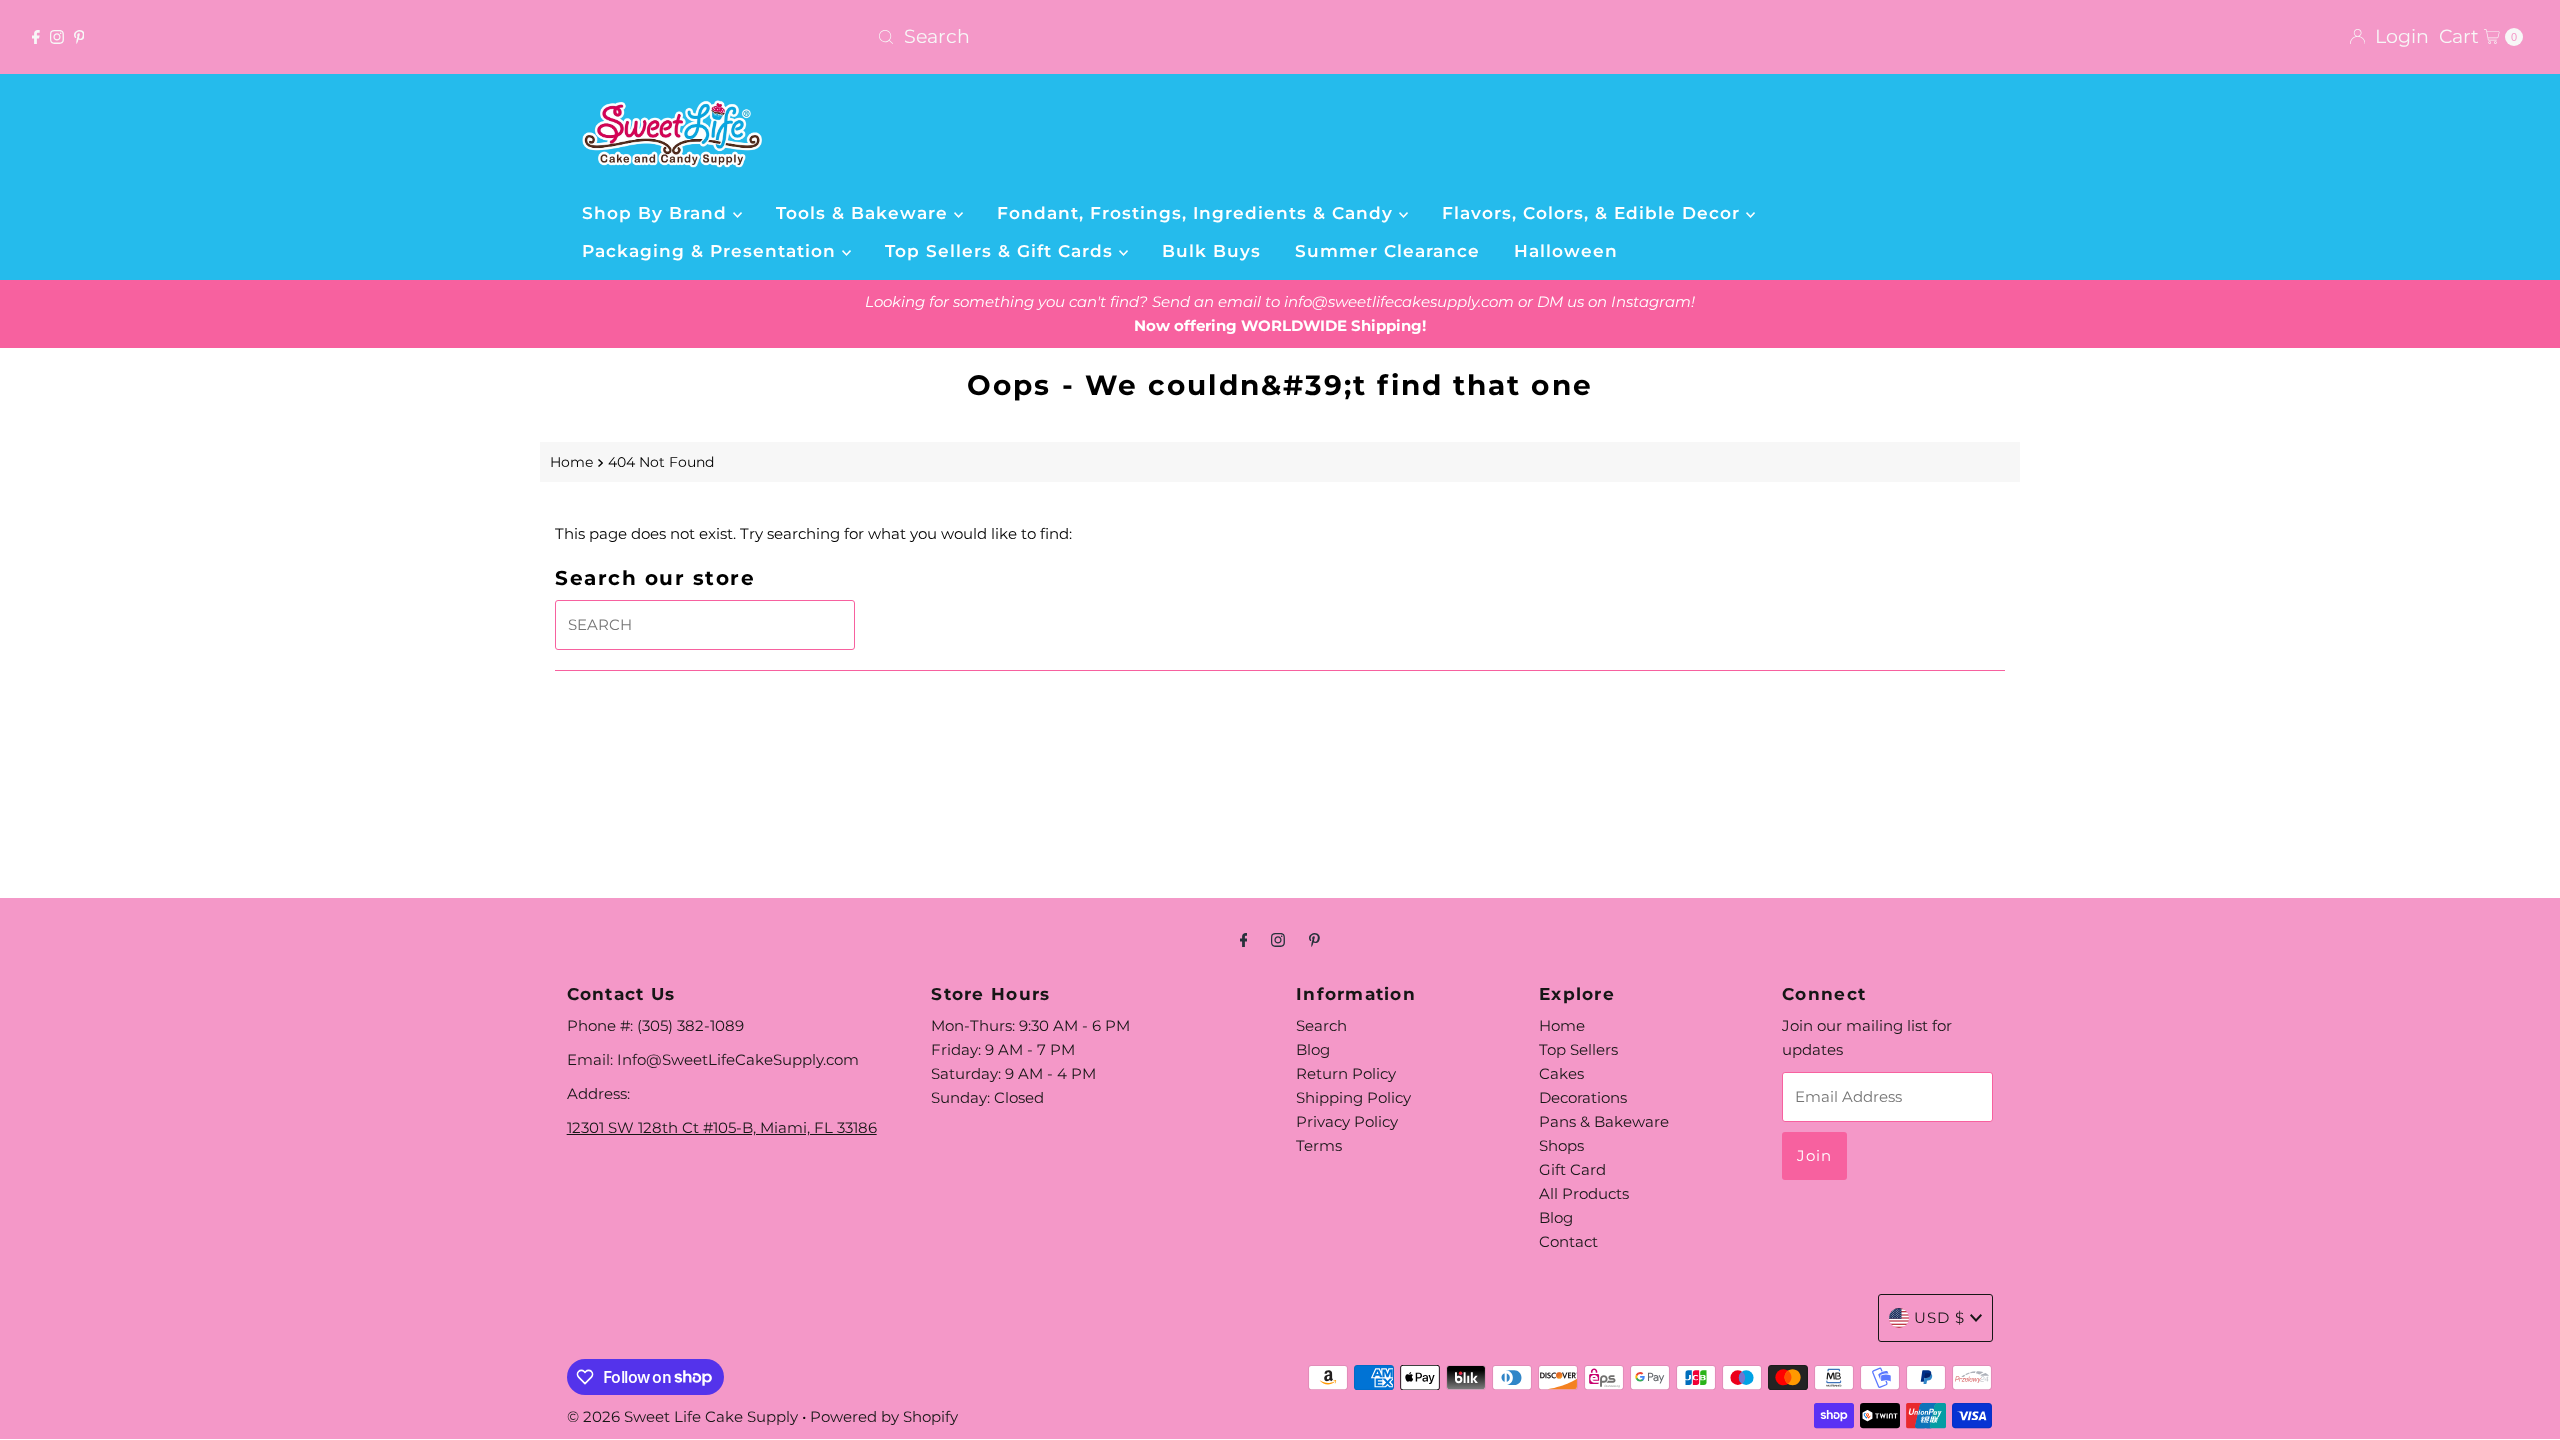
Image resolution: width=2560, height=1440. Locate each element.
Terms (1319, 1145)
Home (571, 462)
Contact (1568, 1241)
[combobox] (1279, 37)
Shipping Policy (1353, 1097)
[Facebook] (36, 37)
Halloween (1566, 251)
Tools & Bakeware (865, 213)
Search (1321, 1025)
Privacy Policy (1347, 1121)
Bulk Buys (1211, 251)
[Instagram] (57, 37)
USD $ (1939, 1317)
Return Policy (1346, 1073)
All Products (1584, 1193)
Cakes (1561, 1073)
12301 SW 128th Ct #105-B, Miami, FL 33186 (722, 1127)
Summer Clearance (1387, 251)
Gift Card (1572, 1169)
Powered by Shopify (884, 1416)
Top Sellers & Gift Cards (1002, 251)
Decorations (1583, 1097)
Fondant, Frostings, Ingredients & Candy (1198, 213)
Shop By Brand (657, 213)
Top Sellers (1578, 1049)
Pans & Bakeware (1604, 1121)
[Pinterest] (79, 37)
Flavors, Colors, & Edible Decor (1594, 213)
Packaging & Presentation (712, 251)
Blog (1313, 1049)
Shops (1561, 1145)
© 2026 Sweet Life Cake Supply (682, 1416)
